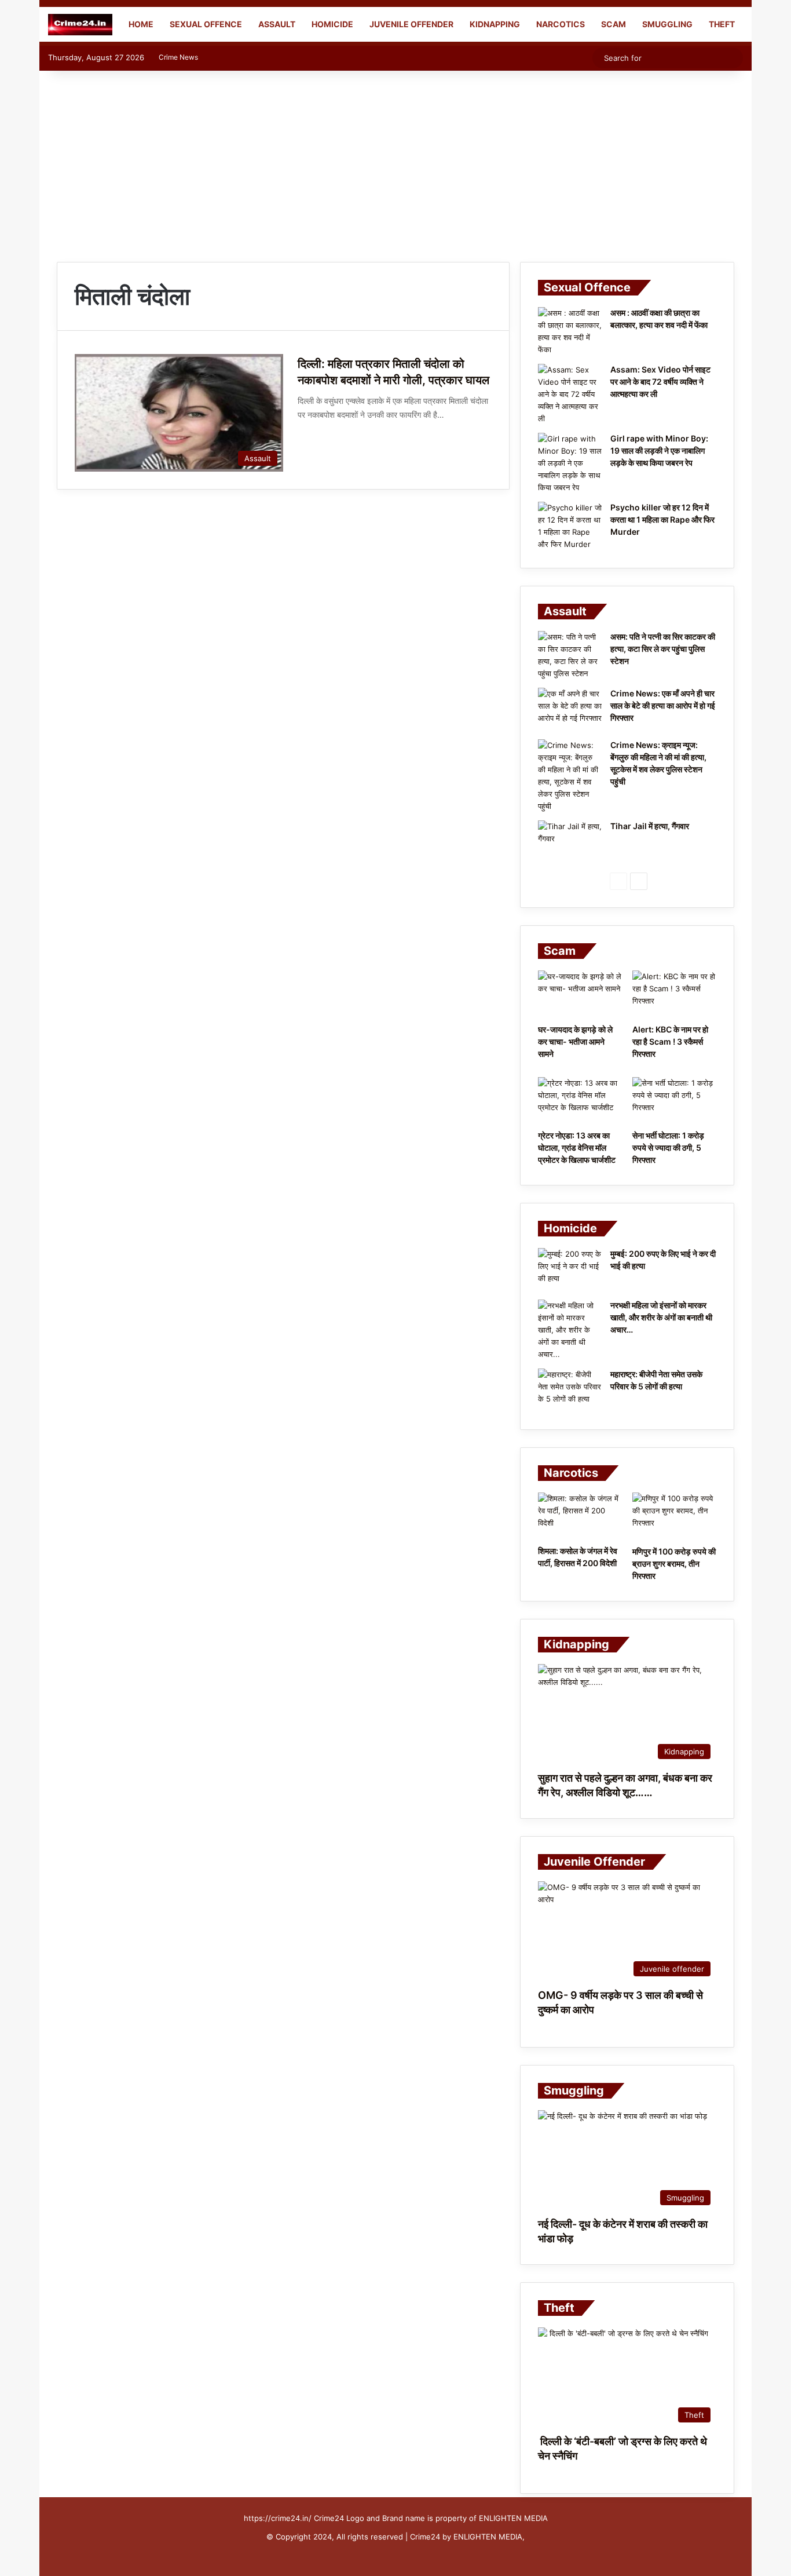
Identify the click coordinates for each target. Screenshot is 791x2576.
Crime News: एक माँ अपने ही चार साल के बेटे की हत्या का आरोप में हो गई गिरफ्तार (663, 705)
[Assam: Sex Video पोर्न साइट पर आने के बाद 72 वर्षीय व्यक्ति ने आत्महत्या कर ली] (570, 394)
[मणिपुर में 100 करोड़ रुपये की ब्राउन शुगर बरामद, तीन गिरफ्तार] (674, 1516)
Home (140, 24)
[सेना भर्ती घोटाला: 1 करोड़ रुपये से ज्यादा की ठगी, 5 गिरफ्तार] (674, 1101)
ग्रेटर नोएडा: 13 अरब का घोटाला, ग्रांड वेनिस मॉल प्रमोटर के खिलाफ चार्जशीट (577, 1147)
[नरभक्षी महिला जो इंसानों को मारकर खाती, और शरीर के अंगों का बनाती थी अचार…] (570, 1330)
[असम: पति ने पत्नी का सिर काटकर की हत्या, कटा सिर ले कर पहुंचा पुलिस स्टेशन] (570, 655)
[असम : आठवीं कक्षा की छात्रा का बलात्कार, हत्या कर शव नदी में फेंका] (570, 331)
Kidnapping (495, 24)
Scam (614, 24)
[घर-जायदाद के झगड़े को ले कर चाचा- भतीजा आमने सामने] (580, 994)
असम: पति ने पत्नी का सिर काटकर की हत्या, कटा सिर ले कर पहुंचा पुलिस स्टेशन (663, 649)
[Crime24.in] (80, 25)
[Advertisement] (395, 163)
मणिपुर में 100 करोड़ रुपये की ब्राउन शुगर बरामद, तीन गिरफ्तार (674, 1564)
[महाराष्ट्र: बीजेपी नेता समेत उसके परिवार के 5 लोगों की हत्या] (570, 1390)
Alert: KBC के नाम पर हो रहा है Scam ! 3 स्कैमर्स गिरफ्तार (670, 1041)
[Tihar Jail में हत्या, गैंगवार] (570, 842)
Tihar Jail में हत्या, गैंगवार (650, 826)
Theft (722, 24)
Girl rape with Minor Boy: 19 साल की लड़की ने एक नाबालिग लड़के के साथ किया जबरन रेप (659, 450)
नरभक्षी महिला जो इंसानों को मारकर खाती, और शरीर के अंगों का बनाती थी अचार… (661, 1317)
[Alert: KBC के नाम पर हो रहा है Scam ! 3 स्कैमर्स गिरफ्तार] (674, 994)
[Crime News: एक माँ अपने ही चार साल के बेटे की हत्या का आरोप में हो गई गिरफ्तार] (570, 709)
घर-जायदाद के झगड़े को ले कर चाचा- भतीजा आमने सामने (575, 1041)
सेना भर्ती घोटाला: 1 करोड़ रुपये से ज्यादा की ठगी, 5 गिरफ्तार (668, 1147)
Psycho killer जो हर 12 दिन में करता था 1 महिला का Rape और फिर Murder (662, 519)
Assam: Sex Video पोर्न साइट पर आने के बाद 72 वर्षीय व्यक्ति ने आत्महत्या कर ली (660, 382)
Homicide (332, 24)
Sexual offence (206, 24)
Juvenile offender (411, 24)
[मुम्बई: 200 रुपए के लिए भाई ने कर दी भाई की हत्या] (570, 1270)
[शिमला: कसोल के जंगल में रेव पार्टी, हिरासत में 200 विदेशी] (580, 1516)
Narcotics (561, 24)
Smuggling (667, 24)
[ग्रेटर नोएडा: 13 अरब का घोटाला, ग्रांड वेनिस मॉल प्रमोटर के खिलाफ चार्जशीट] (580, 1101)
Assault (277, 24)
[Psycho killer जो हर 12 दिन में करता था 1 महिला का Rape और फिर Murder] (570, 526)
